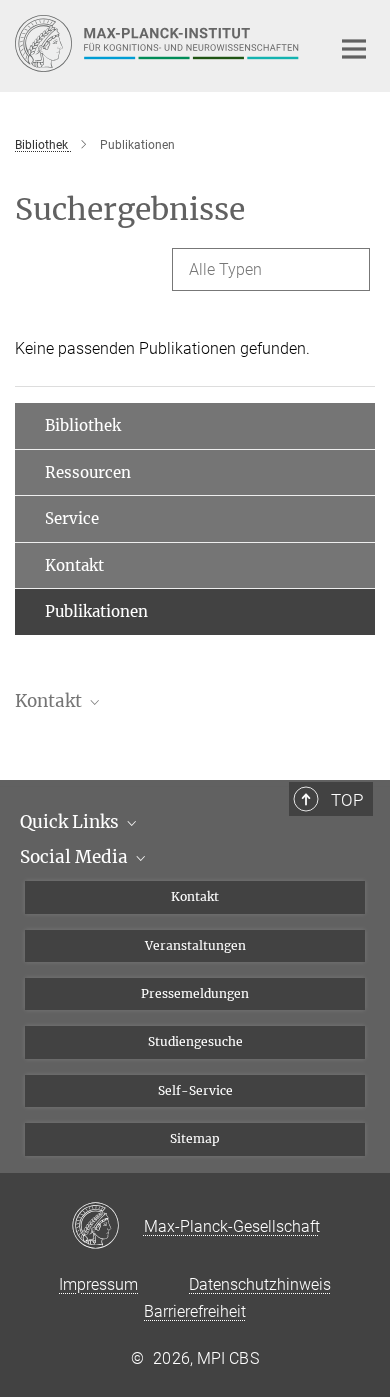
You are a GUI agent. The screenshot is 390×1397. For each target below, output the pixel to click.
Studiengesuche (195, 1041)
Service (72, 518)
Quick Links (71, 822)
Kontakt (74, 565)
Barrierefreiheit (195, 1311)
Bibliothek (83, 425)
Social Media (76, 857)
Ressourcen (88, 472)
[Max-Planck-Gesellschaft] (107, 1227)
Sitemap (195, 1138)
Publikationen (96, 611)
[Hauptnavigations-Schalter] (354, 49)
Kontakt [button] (50, 701)
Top (347, 800)
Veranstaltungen (195, 945)
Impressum (98, 1284)
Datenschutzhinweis (260, 1284)
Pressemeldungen (195, 993)
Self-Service (195, 1090)
